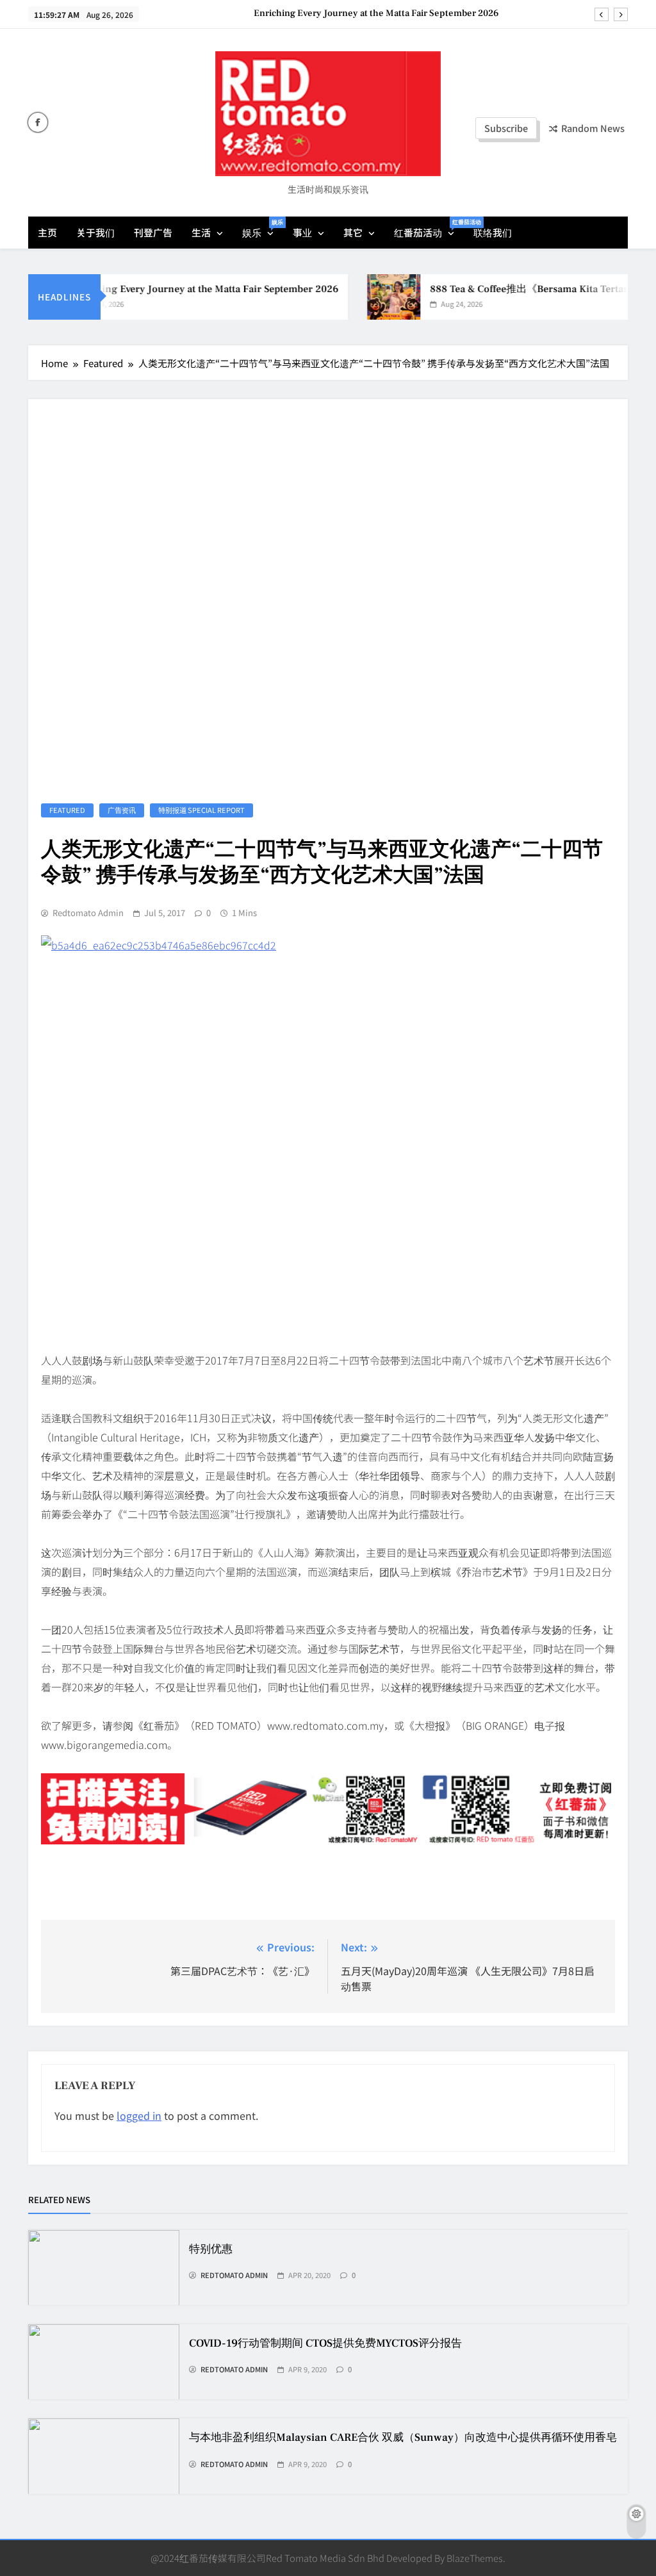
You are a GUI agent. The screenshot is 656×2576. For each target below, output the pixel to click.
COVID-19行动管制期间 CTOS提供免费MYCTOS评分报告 (325, 2343)
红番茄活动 (429, 228)
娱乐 (263, 228)
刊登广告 (153, 232)
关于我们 (95, 232)
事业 (302, 232)
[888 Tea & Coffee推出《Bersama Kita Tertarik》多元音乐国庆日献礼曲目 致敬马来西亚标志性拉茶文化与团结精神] (375, 297)
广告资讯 (122, 810)
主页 (47, 232)
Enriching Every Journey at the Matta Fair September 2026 (376, 13)
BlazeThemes (475, 2558)
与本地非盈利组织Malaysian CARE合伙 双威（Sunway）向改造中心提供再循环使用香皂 (403, 2438)
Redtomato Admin (88, 913)
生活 (201, 232)
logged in (139, 2115)
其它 (353, 232)
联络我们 (493, 232)
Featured (67, 810)
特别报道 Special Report (201, 810)
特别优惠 (211, 2249)
